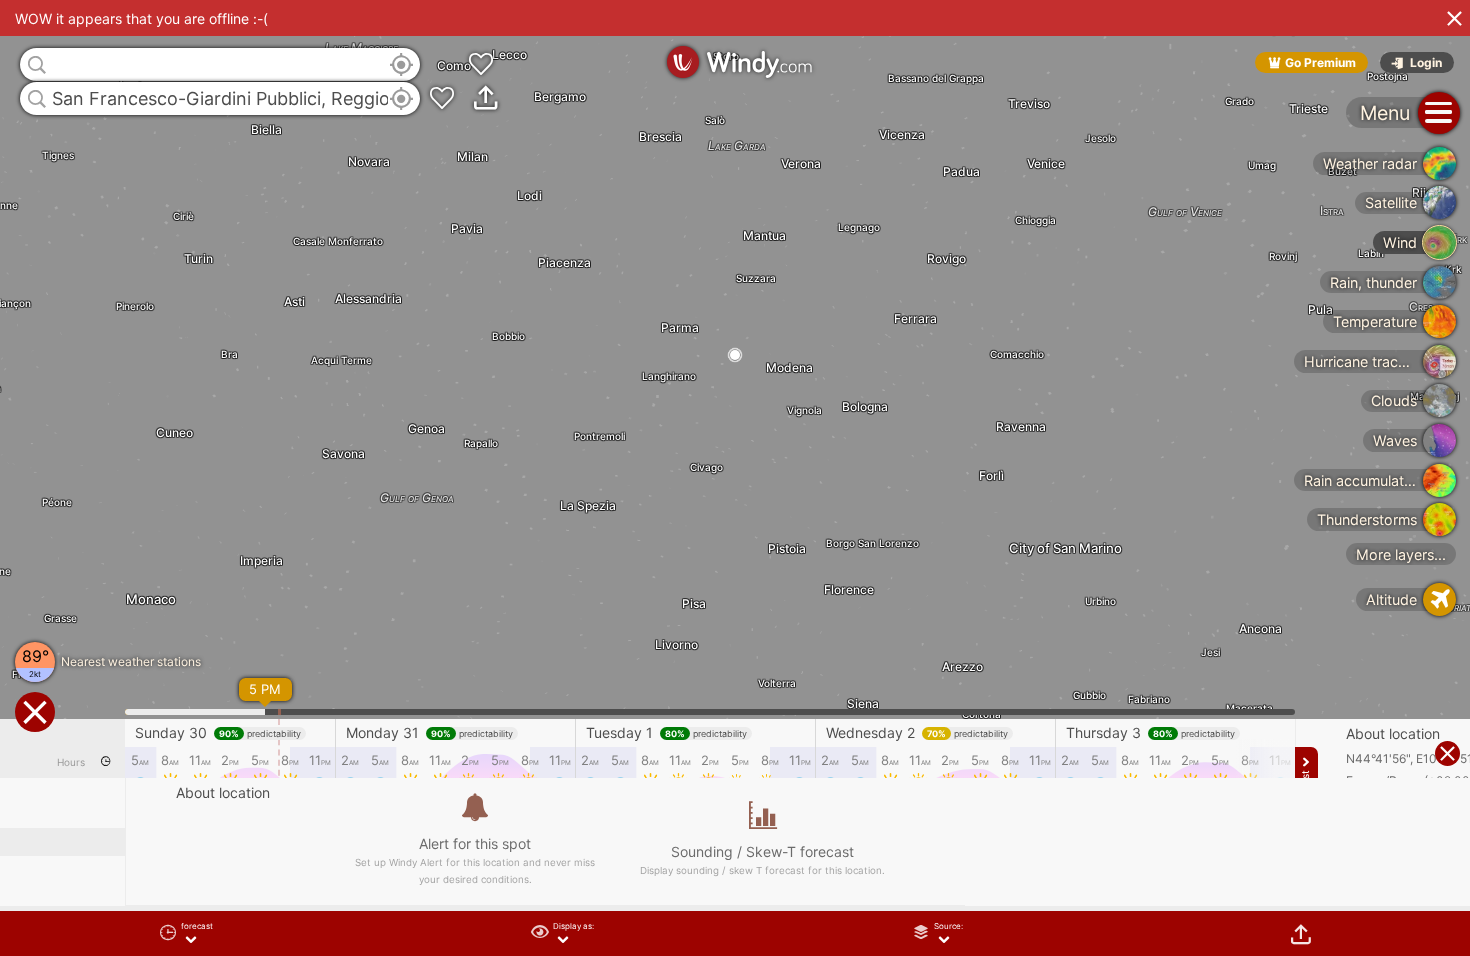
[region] (735, 478)
